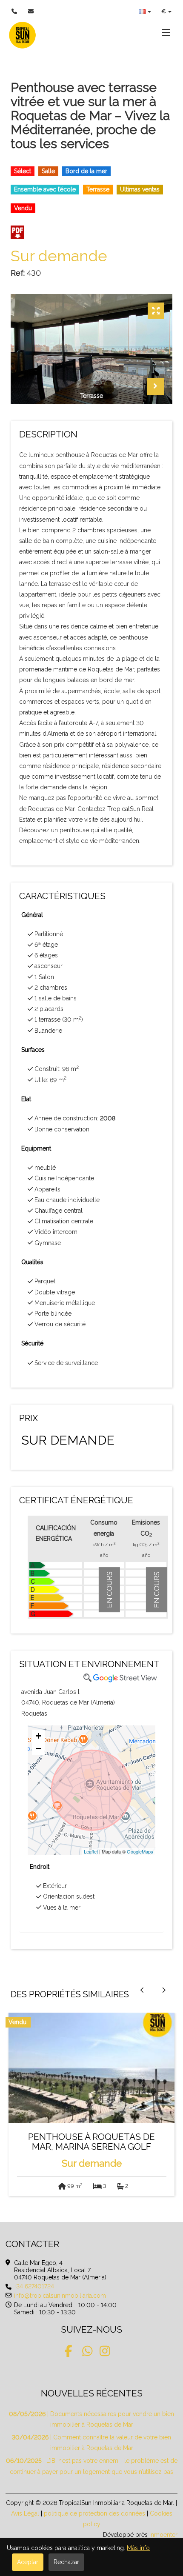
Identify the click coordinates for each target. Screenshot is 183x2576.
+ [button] (39, 1736)
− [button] (39, 1749)
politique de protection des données (94, 2513)
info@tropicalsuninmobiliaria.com (60, 2296)
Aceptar (28, 2562)
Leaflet (91, 1851)
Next (155, 387)
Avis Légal (25, 2513)
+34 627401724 (34, 2286)
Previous (134, 387)
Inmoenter (163, 2535)
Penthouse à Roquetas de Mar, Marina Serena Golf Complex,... (91, 2144)
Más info (138, 2548)
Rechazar (66, 2562)
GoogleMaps (140, 1851)
